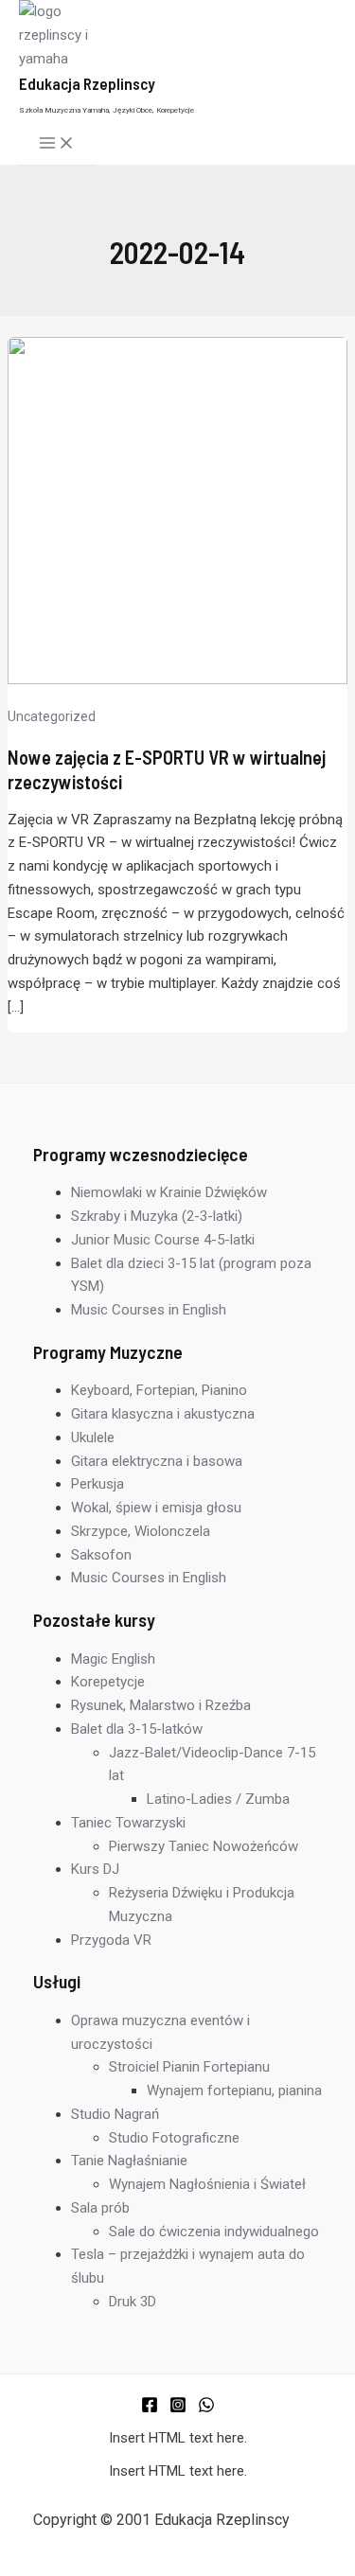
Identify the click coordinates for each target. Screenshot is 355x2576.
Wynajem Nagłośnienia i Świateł (207, 2184)
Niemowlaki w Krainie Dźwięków (169, 1192)
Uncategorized (52, 716)
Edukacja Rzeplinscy (87, 83)
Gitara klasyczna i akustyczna (163, 1414)
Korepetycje (108, 1682)
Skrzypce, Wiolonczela (141, 1531)
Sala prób (100, 2208)
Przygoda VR (111, 1940)
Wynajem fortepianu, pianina (234, 2091)
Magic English (113, 1659)
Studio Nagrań (115, 2114)
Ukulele (93, 1438)
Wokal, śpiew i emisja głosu (156, 1508)
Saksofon (101, 1555)
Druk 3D (133, 2302)
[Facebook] (150, 2408)
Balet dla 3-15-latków (137, 1729)
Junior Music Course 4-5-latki (163, 1240)
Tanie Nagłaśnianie (129, 2161)
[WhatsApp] (206, 2408)
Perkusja (98, 1484)
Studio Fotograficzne (174, 2138)
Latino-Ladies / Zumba (218, 1799)
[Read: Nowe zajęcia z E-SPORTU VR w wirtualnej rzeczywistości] (177, 679)
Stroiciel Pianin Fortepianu (189, 2067)
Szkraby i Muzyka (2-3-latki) (157, 1216)
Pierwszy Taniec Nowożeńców (204, 1846)
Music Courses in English (149, 1310)
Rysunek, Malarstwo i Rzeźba (161, 1705)
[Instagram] (178, 2408)
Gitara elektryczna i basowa (157, 1461)
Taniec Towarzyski (128, 1823)
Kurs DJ (95, 1869)
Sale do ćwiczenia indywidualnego (214, 2232)
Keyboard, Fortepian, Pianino (159, 1390)
